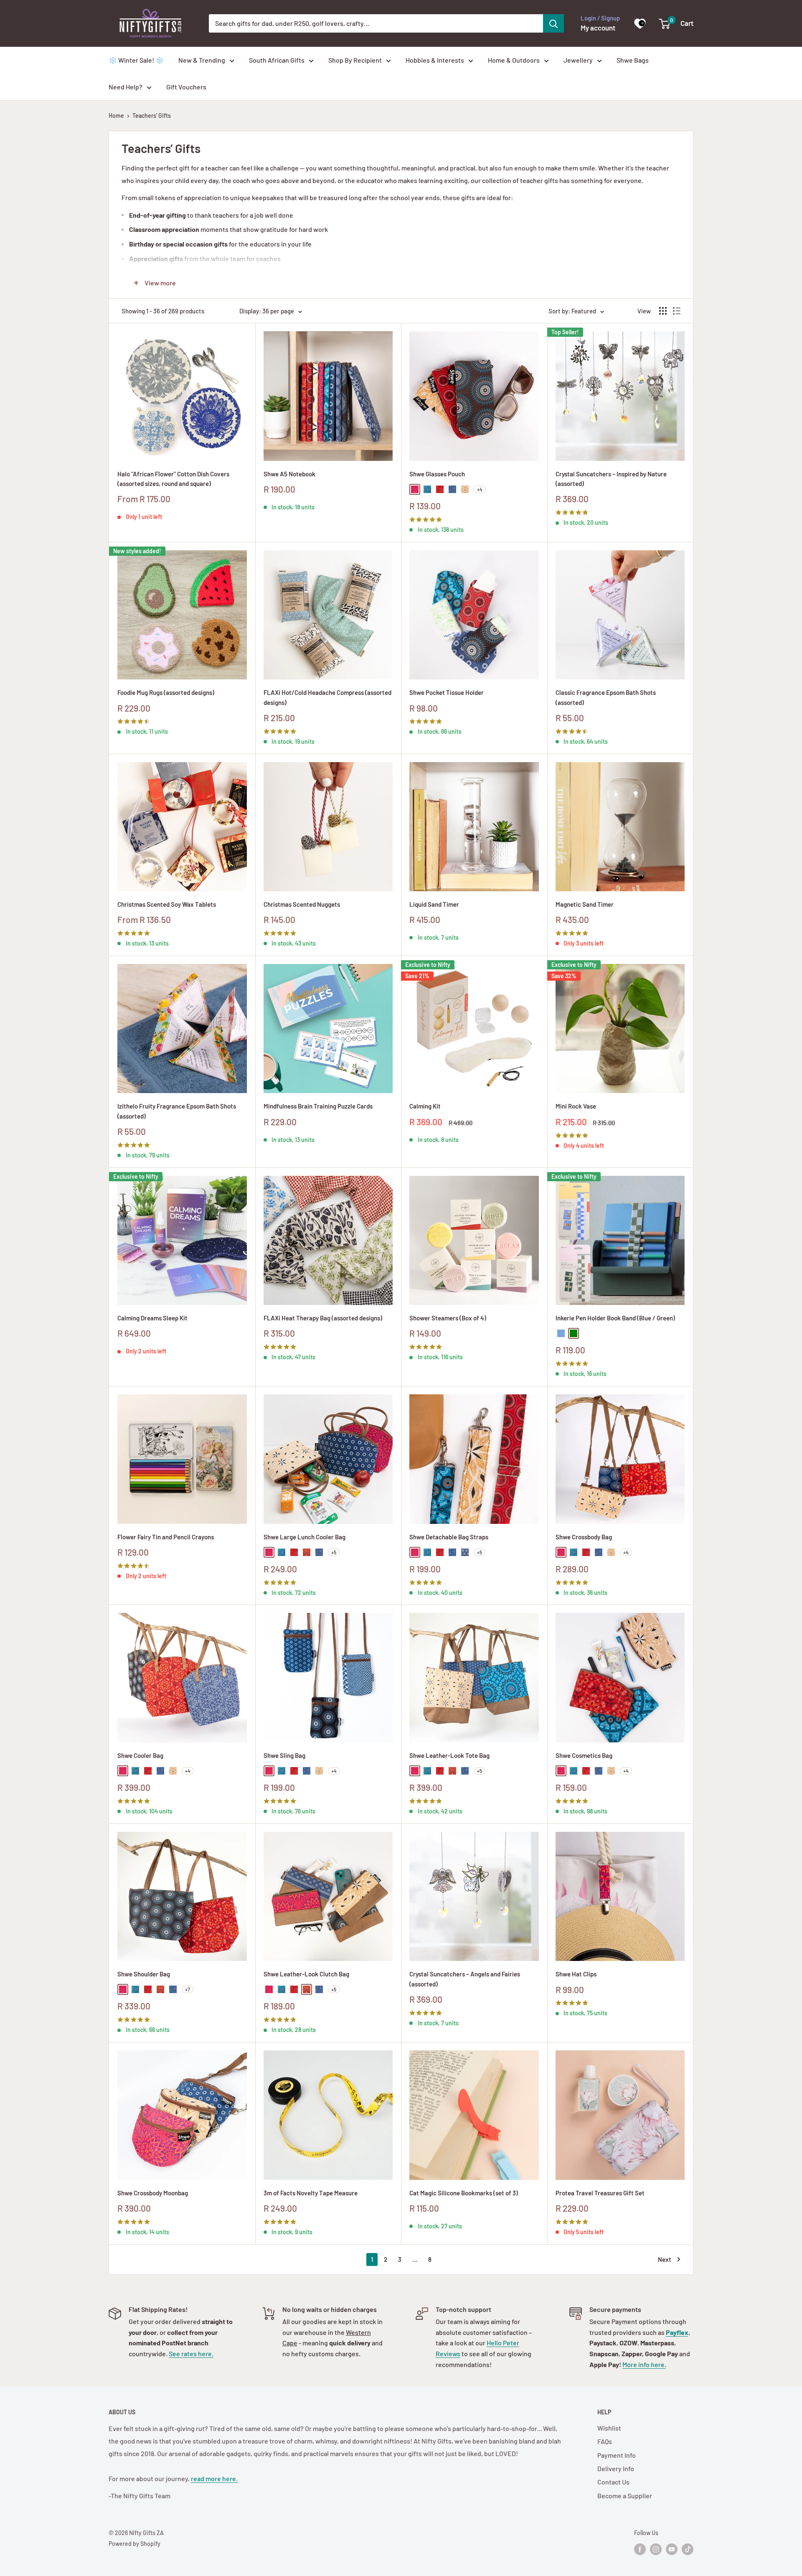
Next (665, 2259)
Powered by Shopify (135, 2544)
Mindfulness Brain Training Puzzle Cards (318, 1106)
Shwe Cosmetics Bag (584, 1755)
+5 (334, 1552)
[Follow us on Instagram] (656, 2549)
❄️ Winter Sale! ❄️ (136, 60)
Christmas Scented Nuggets (302, 904)
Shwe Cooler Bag (140, 1755)
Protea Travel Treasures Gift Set (600, 2193)
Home (116, 116)
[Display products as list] (677, 311)
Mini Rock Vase (576, 1106)
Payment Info (617, 2455)
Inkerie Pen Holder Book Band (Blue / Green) (615, 1318)
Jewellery (578, 60)
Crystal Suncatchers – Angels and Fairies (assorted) (465, 1979)
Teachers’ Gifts (152, 116)
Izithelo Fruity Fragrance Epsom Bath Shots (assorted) (177, 1111)
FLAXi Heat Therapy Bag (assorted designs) (323, 1318)
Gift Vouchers (186, 87)
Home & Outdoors (514, 60)
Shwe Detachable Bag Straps (449, 1537)
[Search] (553, 23)
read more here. (214, 2478)
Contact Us (613, 2482)
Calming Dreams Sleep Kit (152, 1318)
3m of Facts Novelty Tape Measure (311, 2193)
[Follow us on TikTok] (688, 2549)
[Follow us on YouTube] (672, 2549)
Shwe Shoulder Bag (144, 1974)
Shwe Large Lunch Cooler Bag (305, 1537)
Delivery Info (616, 2468)
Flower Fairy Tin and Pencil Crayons (166, 1537)
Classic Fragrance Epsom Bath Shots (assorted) (606, 697)
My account (598, 28)
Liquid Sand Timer (434, 904)
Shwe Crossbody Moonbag (153, 2193)
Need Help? (126, 87)
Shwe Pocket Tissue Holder (447, 692)
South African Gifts (277, 60)
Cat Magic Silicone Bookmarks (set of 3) (464, 2193)
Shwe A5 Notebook (289, 474)
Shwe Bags (633, 60)
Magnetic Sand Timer (585, 904)
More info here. (644, 2364)
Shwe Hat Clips (576, 1974)
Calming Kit (425, 1106)
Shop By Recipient (355, 60)
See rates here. (191, 2353)
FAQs (605, 2441)
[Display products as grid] (663, 311)
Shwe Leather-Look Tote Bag (449, 1755)
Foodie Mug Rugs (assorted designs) (166, 692)
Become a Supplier (625, 2496)
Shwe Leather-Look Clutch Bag (306, 1974)
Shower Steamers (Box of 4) (448, 1318)
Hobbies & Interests (435, 60)
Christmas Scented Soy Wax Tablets (167, 904)
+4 (480, 489)
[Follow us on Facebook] (640, 2549)
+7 (188, 1989)
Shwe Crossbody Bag (584, 1537)
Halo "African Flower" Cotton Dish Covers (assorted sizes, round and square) (173, 479)
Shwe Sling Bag (284, 1755)
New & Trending (202, 60)
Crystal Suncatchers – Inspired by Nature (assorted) (611, 479)
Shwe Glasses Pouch (437, 474)
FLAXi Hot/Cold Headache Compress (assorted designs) (327, 697)
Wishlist (609, 2428)
